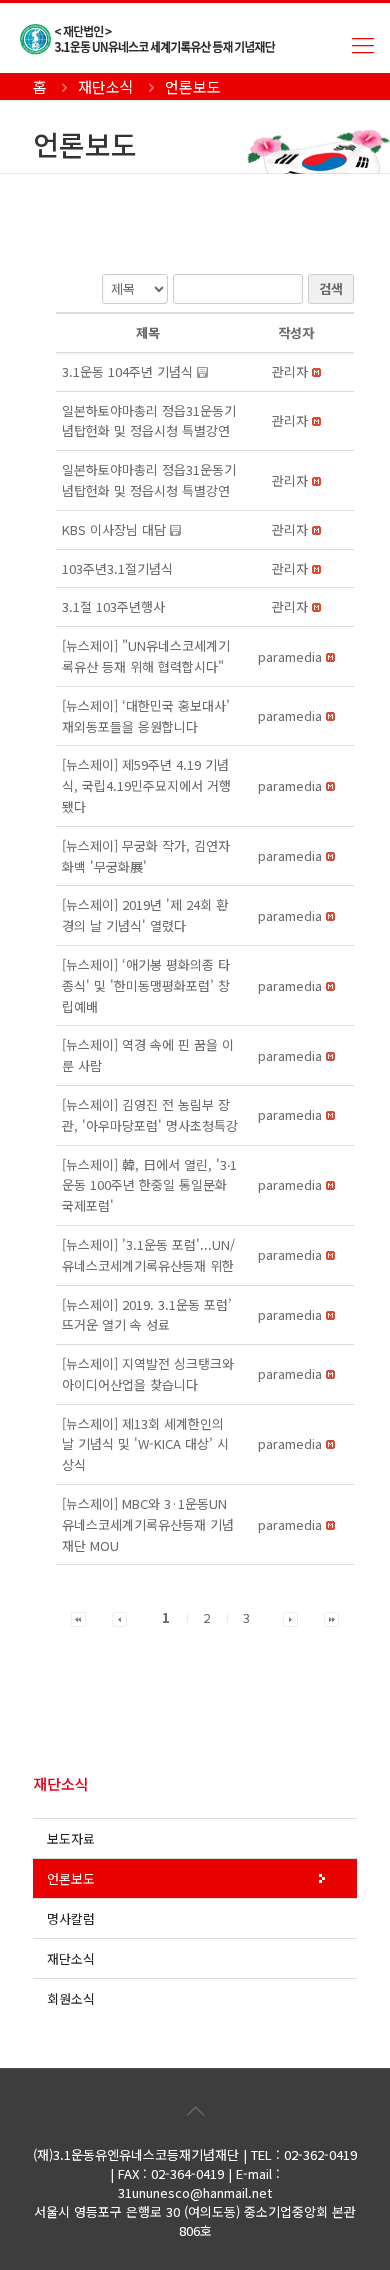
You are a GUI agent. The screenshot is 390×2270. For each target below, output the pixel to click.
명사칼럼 (71, 1918)
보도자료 (71, 1838)
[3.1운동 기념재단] (205, 38)
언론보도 (71, 1878)
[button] (290, 371)
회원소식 (71, 1998)
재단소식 (71, 1958)
